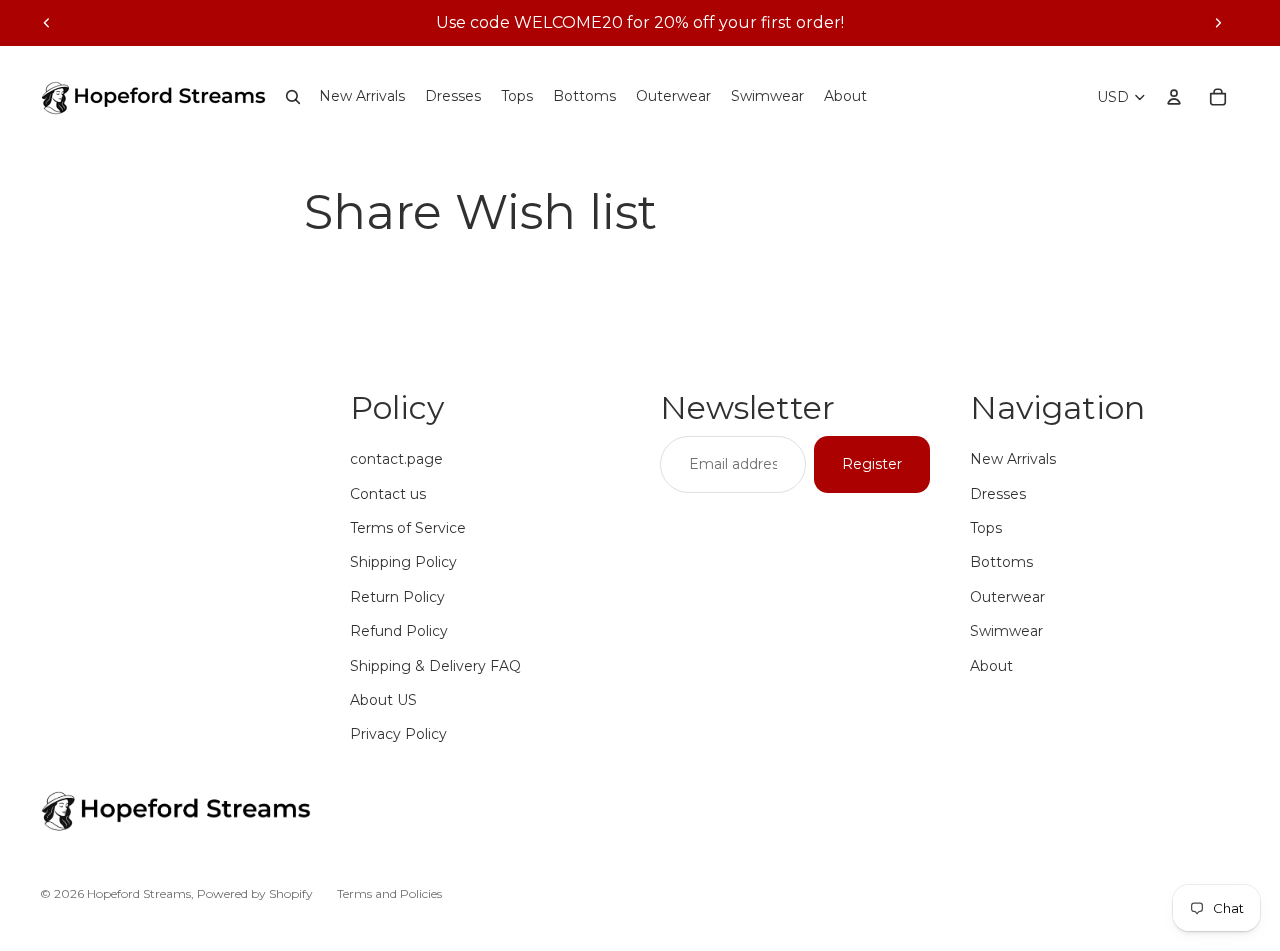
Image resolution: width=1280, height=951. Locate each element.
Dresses (998, 494)
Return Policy (397, 597)
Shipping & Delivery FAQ (435, 666)
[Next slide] (1218, 23)
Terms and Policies (389, 893)
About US (383, 700)
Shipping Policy (403, 562)
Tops (986, 528)
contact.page (396, 459)
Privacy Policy (398, 734)
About (991, 666)
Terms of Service (408, 528)
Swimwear (1006, 631)
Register (872, 464)
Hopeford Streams (139, 893)
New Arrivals (1013, 459)
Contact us (388, 494)
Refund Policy (399, 631)
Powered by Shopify (255, 893)
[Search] (293, 97)
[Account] (1174, 97)
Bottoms (1001, 562)
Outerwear (1007, 597)
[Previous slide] (47, 23)
